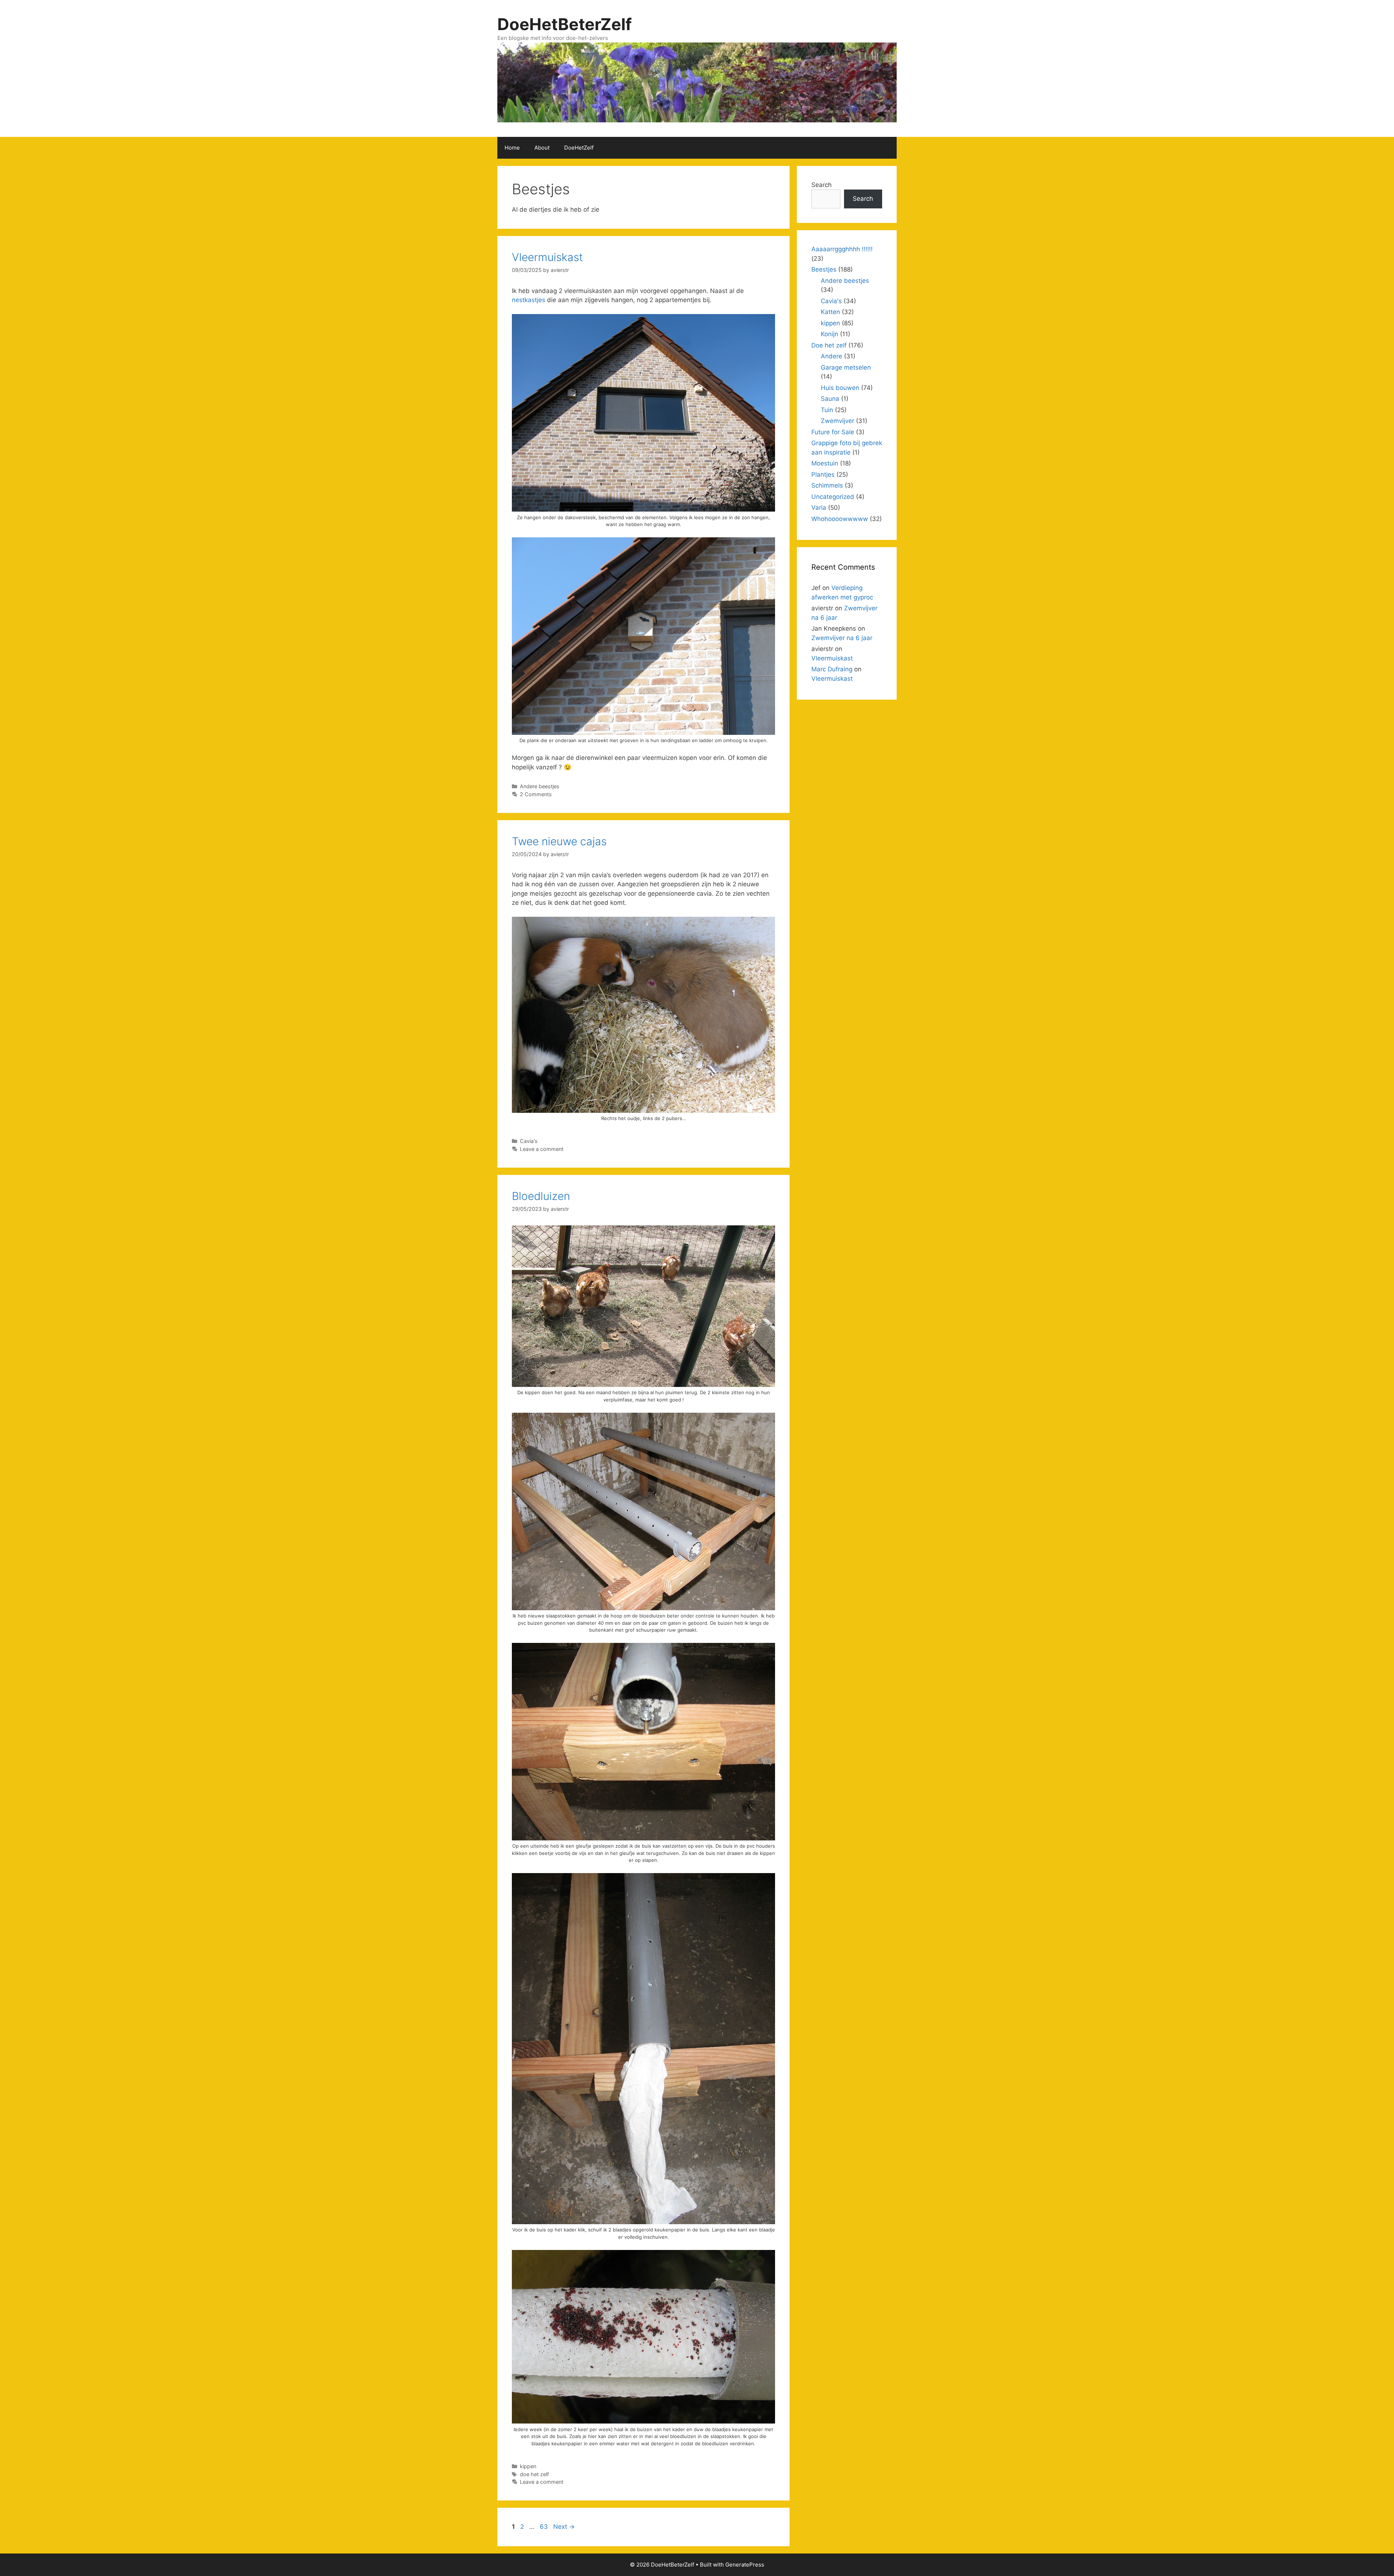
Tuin (827, 410)
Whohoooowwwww (840, 519)
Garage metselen (846, 367)
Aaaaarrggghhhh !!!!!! (842, 249)
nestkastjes (529, 300)
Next (564, 2527)
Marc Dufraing (832, 669)
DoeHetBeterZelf (564, 24)
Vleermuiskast (547, 257)
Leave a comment (542, 1149)
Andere (831, 356)
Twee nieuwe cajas (559, 841)
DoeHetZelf (579, 148)
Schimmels (827, 485)
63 (545, 2527)
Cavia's (529, 1141)
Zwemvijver (837, 421)
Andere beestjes (540, 786)
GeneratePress (745, 2565)
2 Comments (536, 794)
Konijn (830, 334)
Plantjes (823, 475)
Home (512, 148)
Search (822, 185)
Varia (819, 508)
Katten (830, 312)
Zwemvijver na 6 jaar (842, 638)
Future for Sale (833, 432)
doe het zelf (534, 2474)
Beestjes (824, 269)
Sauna (830, 399)
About (542, 148)
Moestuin (825, 463)
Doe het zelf (829, 345)
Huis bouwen (840, 388)
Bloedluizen (541, 1196)
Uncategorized (833, 497)
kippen (528, 2466)
